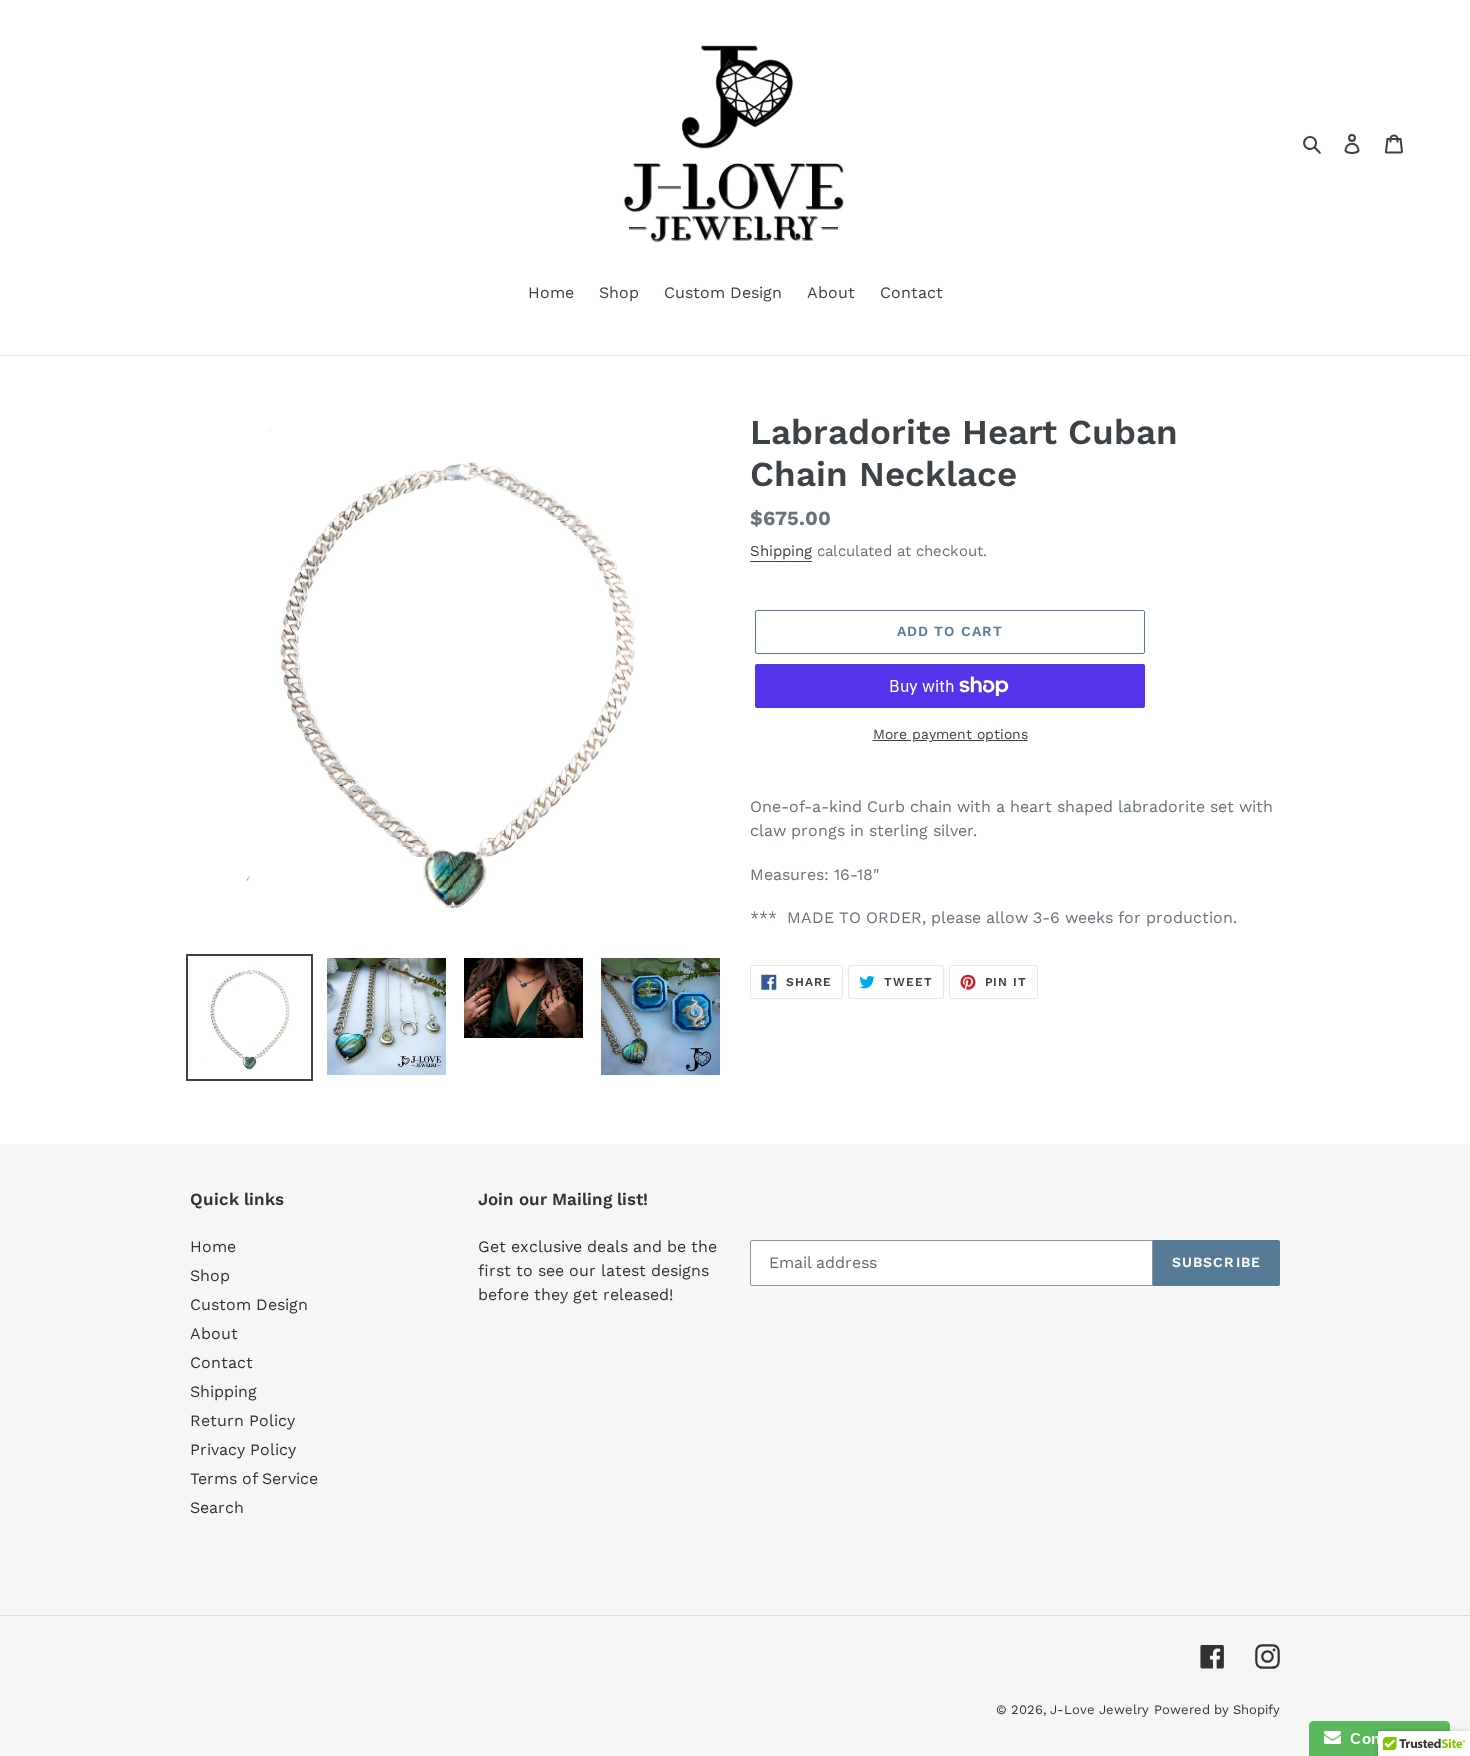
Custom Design (249, 1304)
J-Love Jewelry (1099, 1709)
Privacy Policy (243, 1449)
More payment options (950, 734)
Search (217, 1507)
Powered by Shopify (1217, 1709)
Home (213, 1246)
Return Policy (242, 1420)
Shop (210, 1275)
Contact (221, 1362)
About (214, 1333)
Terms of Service (254, 1478)
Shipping (781, 551)
